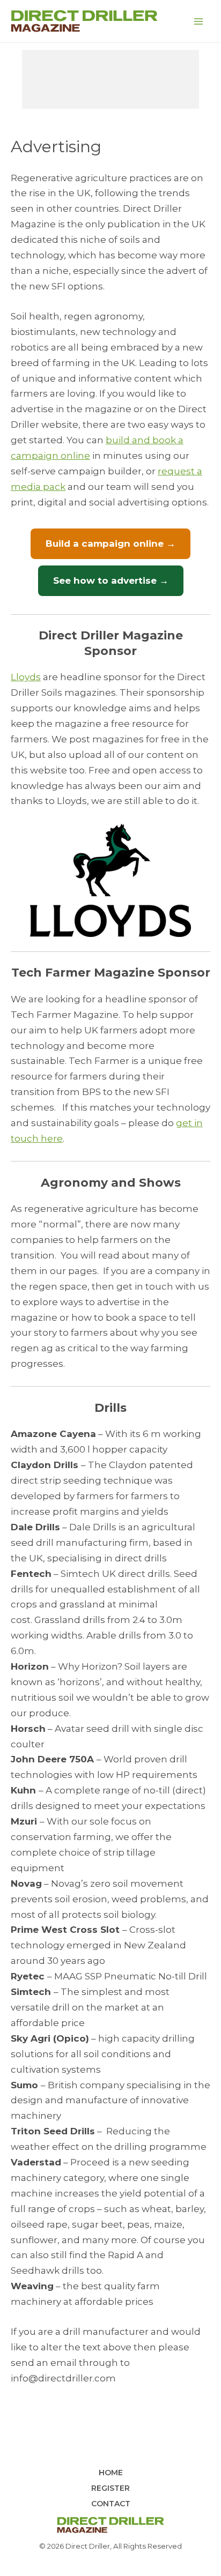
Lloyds (26, 677)
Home (111, 2473)
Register (110, 2488)
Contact (111, 2504)
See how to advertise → (111, 580)
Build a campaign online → (110, 544)
